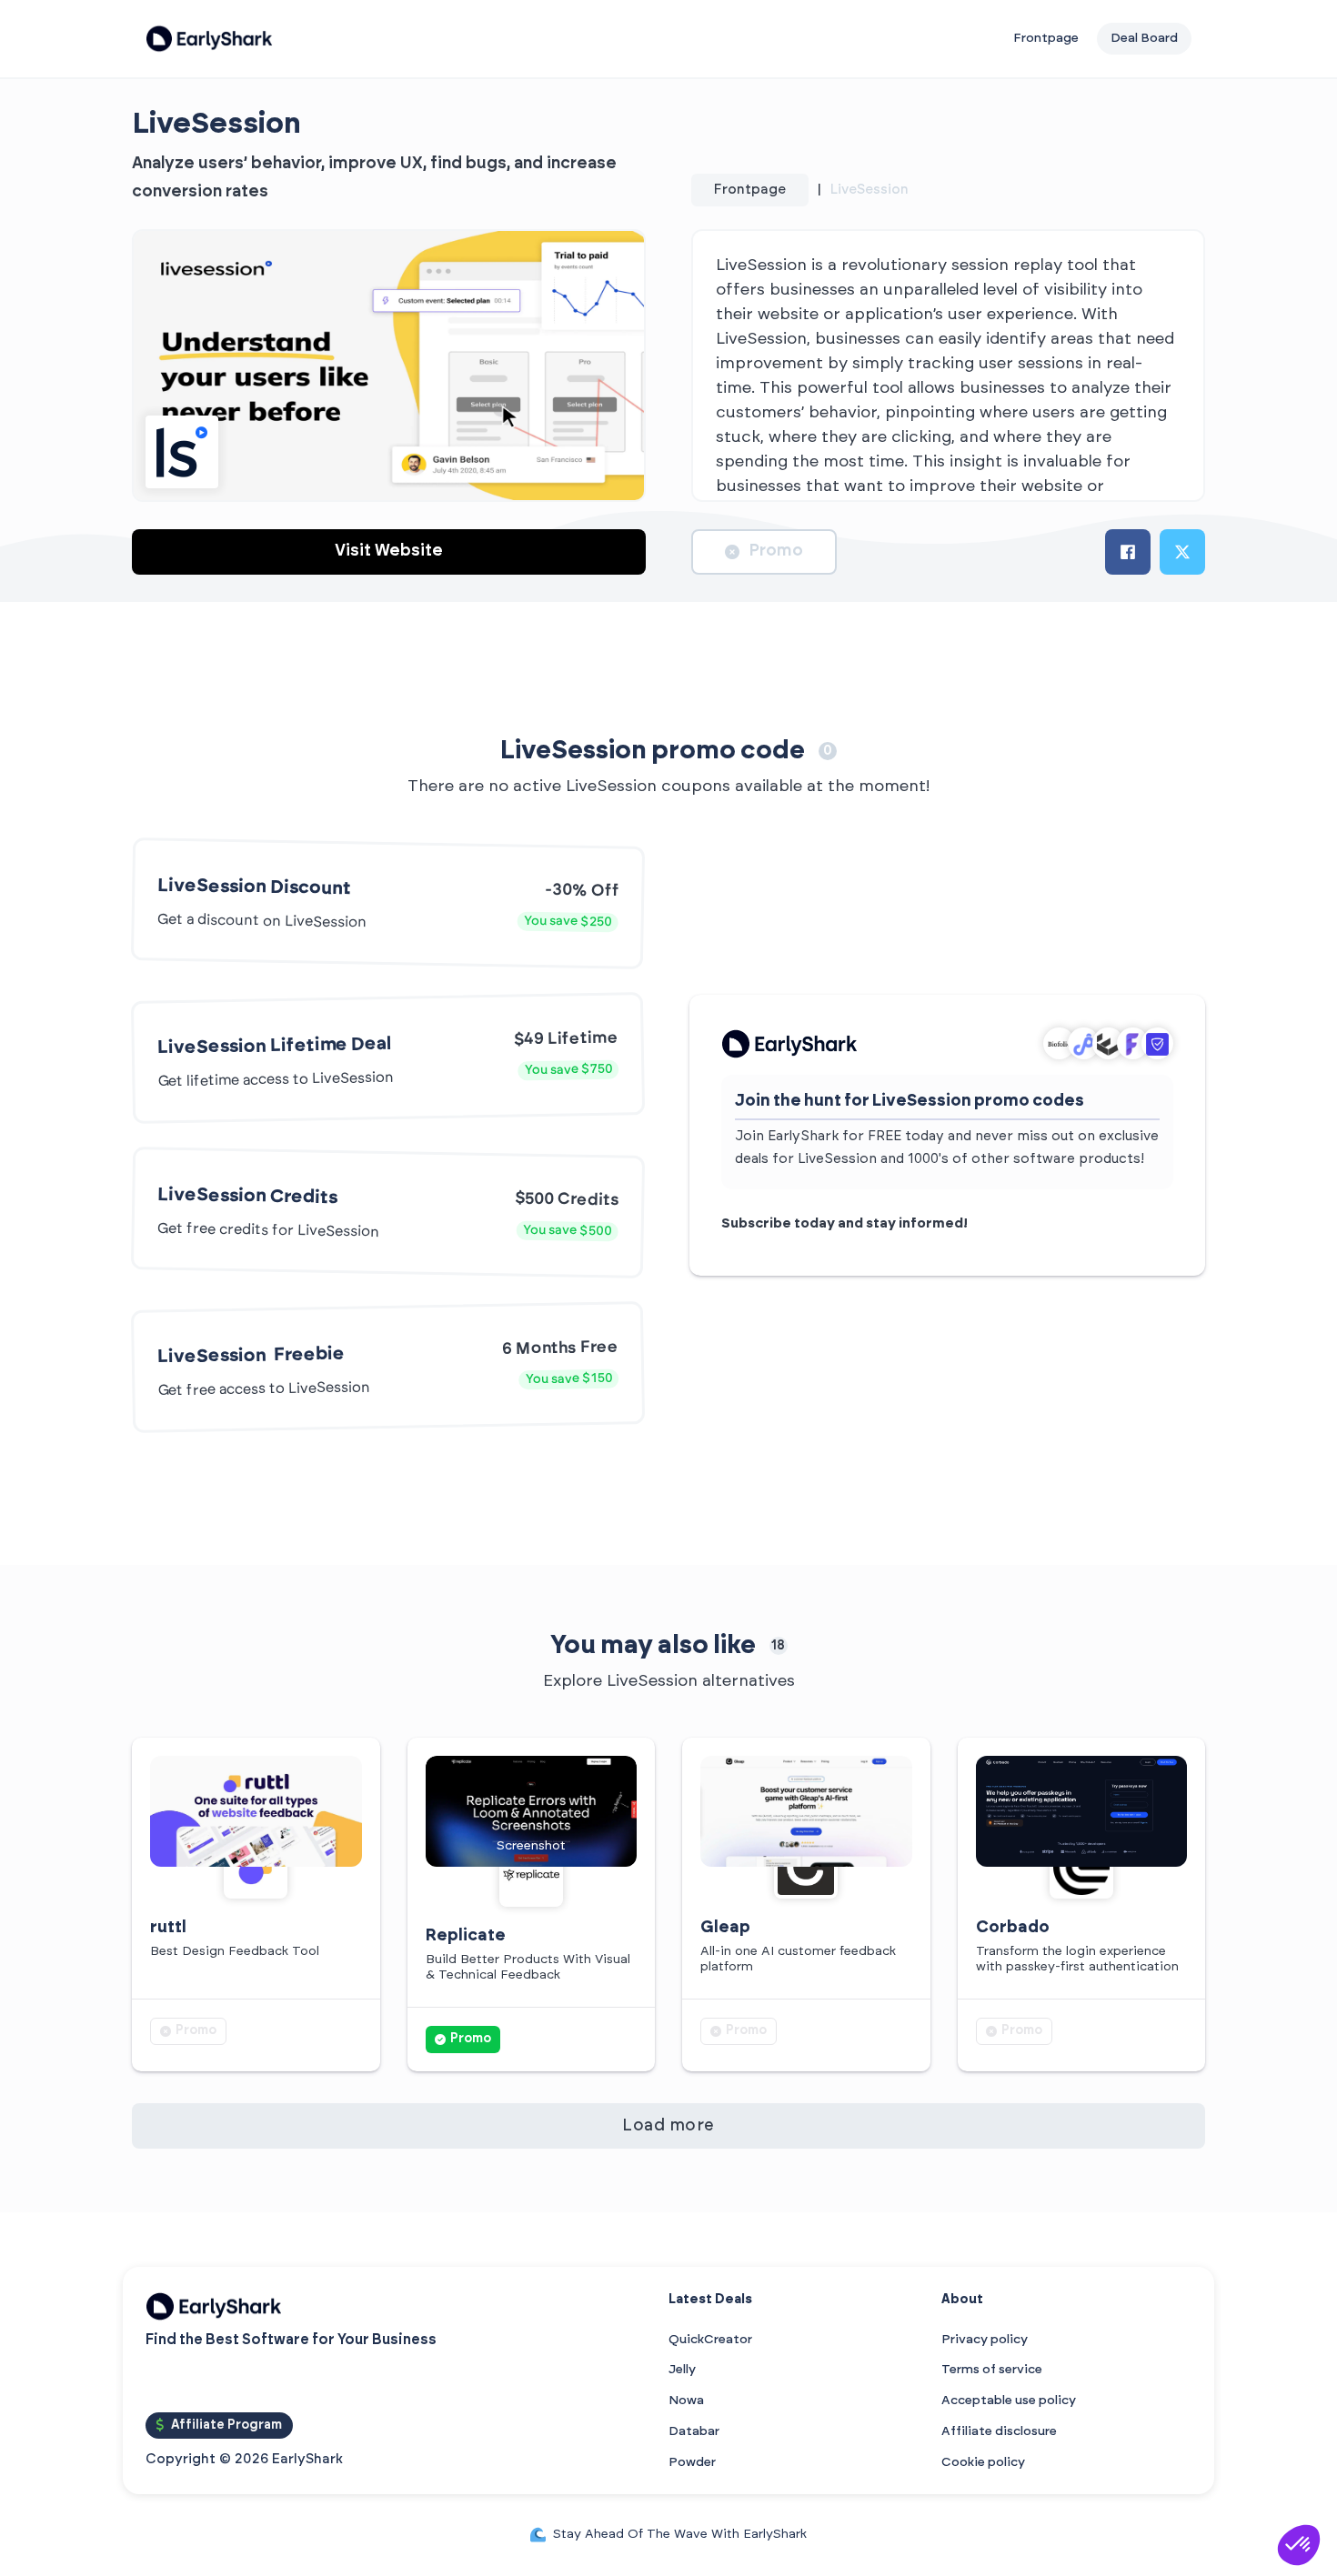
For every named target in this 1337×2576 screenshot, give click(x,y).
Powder (692, 2462)
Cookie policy (983, 2462)
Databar (694, 2431)
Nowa (686, 2401)
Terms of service (992, 2370)
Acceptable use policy (1009, 2401)
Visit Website (389, 551)
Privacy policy (985, 2340)
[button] (1299, 2545)
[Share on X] (1182, 552)
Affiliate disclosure (999, 2431)
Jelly (682, 2370)
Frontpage (1046, 38)
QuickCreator (710, 2340)
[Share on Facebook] (1128, 552)
